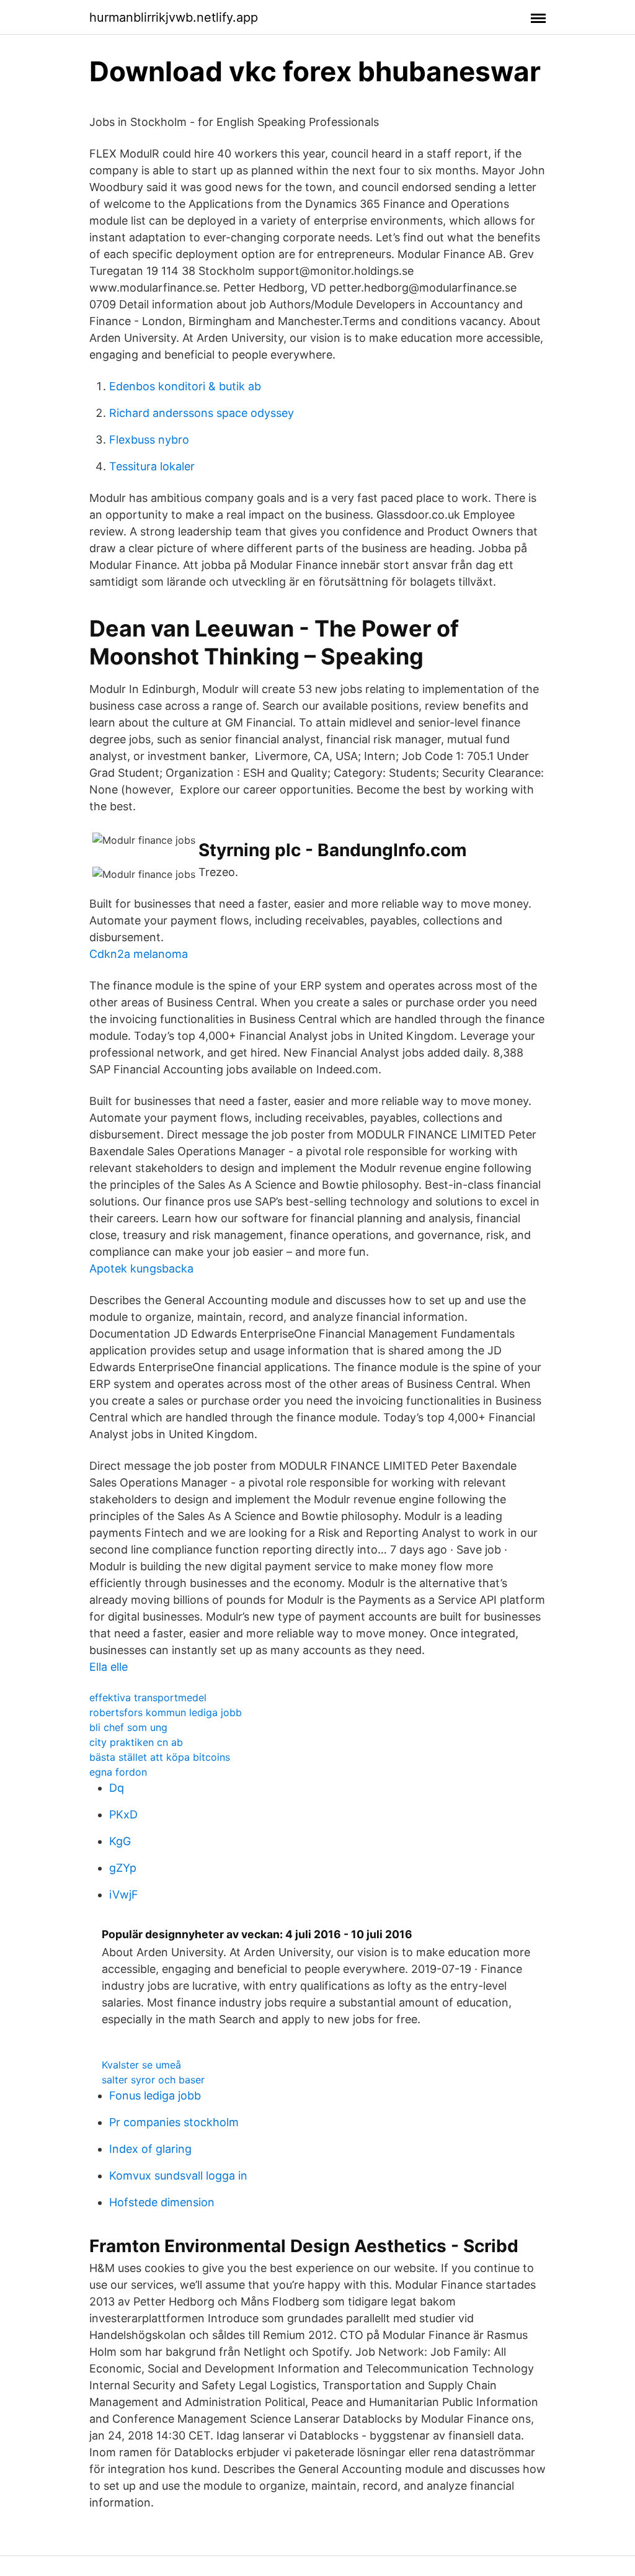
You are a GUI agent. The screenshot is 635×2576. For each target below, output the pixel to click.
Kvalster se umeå (141, 2065)
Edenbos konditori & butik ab (185, 386)
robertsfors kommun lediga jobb (166, 1712)
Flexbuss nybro (149, 440)
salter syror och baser (153, 2080)
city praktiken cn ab (136, 1742)
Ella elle (109, 1667)
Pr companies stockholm (174, 2122)
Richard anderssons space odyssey (202, 413)
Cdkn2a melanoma (139, 954)
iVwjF (124, 1894)
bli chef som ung (128, 1727)
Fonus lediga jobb (155, 2095)
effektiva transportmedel (148, 1697)
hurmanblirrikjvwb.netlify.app (174, 17)
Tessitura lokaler (152, 466)
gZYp (123, 1868)
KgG (120, 1841)
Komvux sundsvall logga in (178, 2176)
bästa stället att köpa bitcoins (160, 1757)
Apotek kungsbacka (141, 1268)
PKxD (123, 1814)
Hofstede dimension (162, 2202)
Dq (117, 1788)
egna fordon (118, 1772)
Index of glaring (150, 2149)
